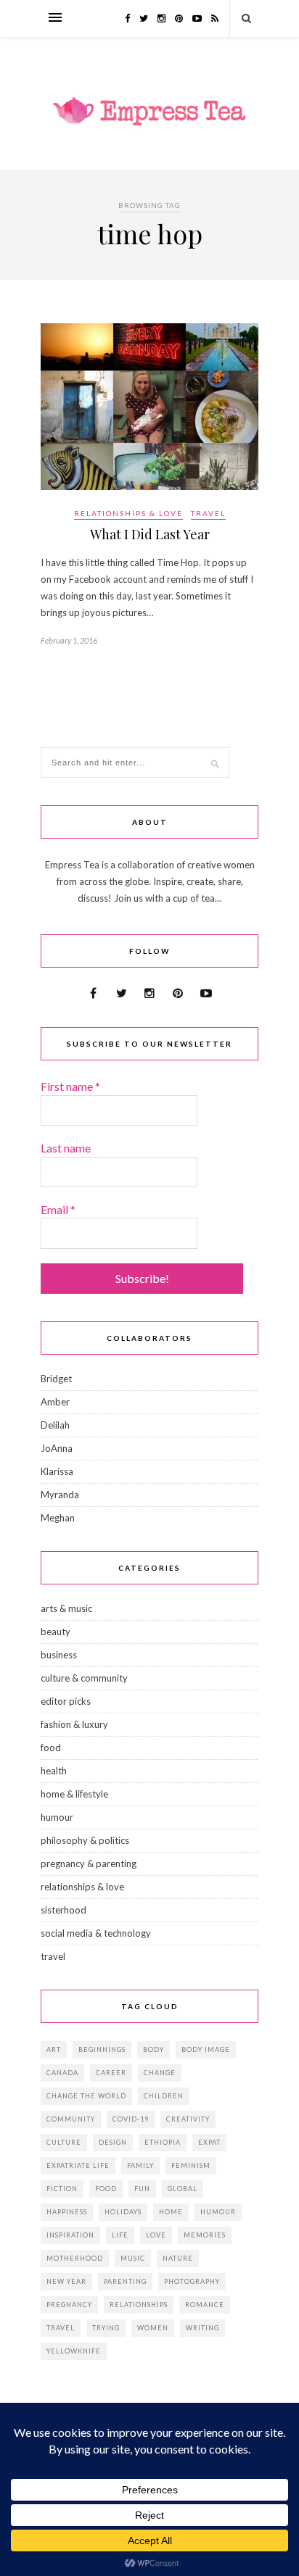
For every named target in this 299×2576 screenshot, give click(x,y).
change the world (86, 2096)
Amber (55, 1402)
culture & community (84, 1678)
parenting (125, 2281)
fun (142, 2189)
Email (58, 1209)
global (183, 2189)
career (111, 2073)
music (133, 2258)
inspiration (70, 2235)
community (71, 2119)
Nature (178, 2258)
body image (206, 2049)
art (54, 2049)
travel (208, 513)
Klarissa (57, 1471)
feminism (191, 2165)
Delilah (55, 1425)
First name (70, 1086)
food (51, 1748)
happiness (67, 2212)
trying (106, 2328)
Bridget (56, 1379)
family (140, 2165)
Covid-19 (131, 2119)
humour (57, 1817)
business (59, 1655)
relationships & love (128, 513)
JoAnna (57, 1448)
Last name (66, 1148)
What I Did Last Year (150, 534)
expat (209, 2142)
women (153, 2328)
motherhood (75, 2258)
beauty (56, 1632)
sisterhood (64, 1910)
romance (205, 2305)
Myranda (60, 1495)
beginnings (102, 2049)
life (120, 2235)
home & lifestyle (74, 1794)
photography (192, 2281)
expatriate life (78, 2165)
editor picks (66, 1701)
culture (64, 2142)
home (171, 2212)
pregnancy (69, 2305)
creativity (188, 2119)
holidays (123, 2212)
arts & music (66, 1608)
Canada (62, 2073)
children (164, 2096)
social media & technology (96, 1933)
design (113, 2142)
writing (202, 2328)
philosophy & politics (85, 1840)
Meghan (58, 1518)
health (54, 1771)
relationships (139, 2305)
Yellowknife (74, 2351)
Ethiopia (163, 2142)
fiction (62, 2189)
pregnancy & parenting (89, 1864)
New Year (66, 2281)
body (153, 2049)
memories (205, 2235)
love (156, 2235)
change (160, 2073)
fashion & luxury (74, 1724)
